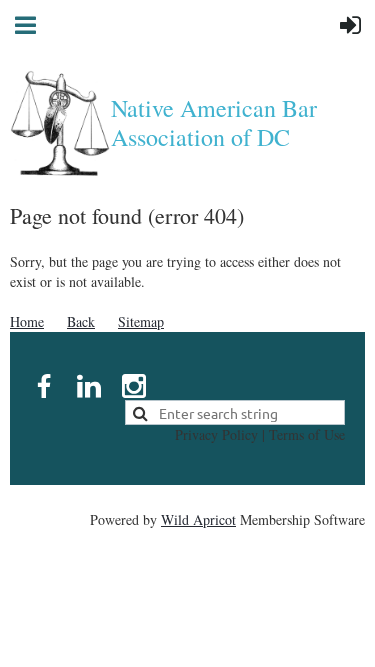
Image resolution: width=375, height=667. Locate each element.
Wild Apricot (198, 519)
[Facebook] (44, 386)
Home (27, 321)
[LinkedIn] (89, 386)
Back (81, 321)
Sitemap (141, 321)
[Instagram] (134, 386)
